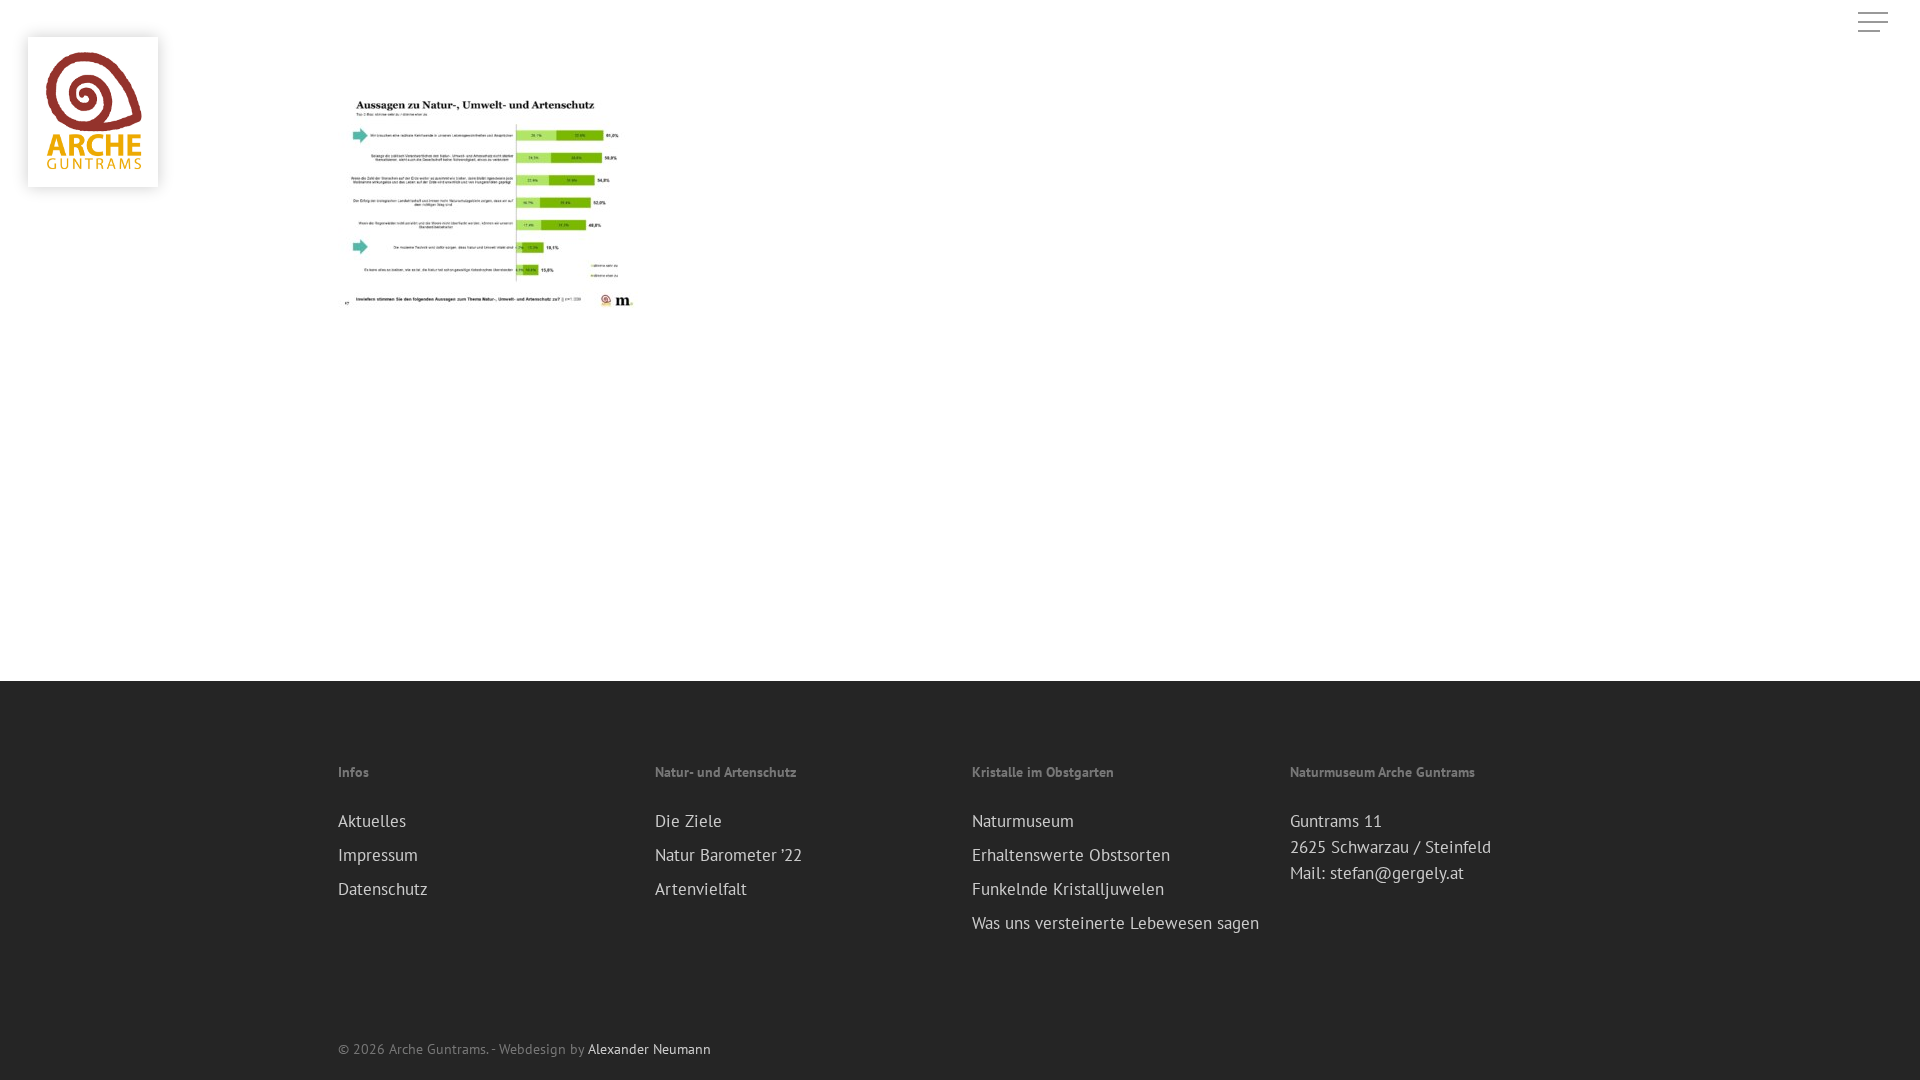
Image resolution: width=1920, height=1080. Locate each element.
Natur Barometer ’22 (728, 855)
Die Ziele (688, 821)
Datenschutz (383, 889)
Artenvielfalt (701, 889)
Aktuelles (372, 821)
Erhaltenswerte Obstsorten (1071, 855)
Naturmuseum (1023, 821)
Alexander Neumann (649, 1049)
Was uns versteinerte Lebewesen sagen (1115, 923)
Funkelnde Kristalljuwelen (1068, 889)
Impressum (378, 855)
